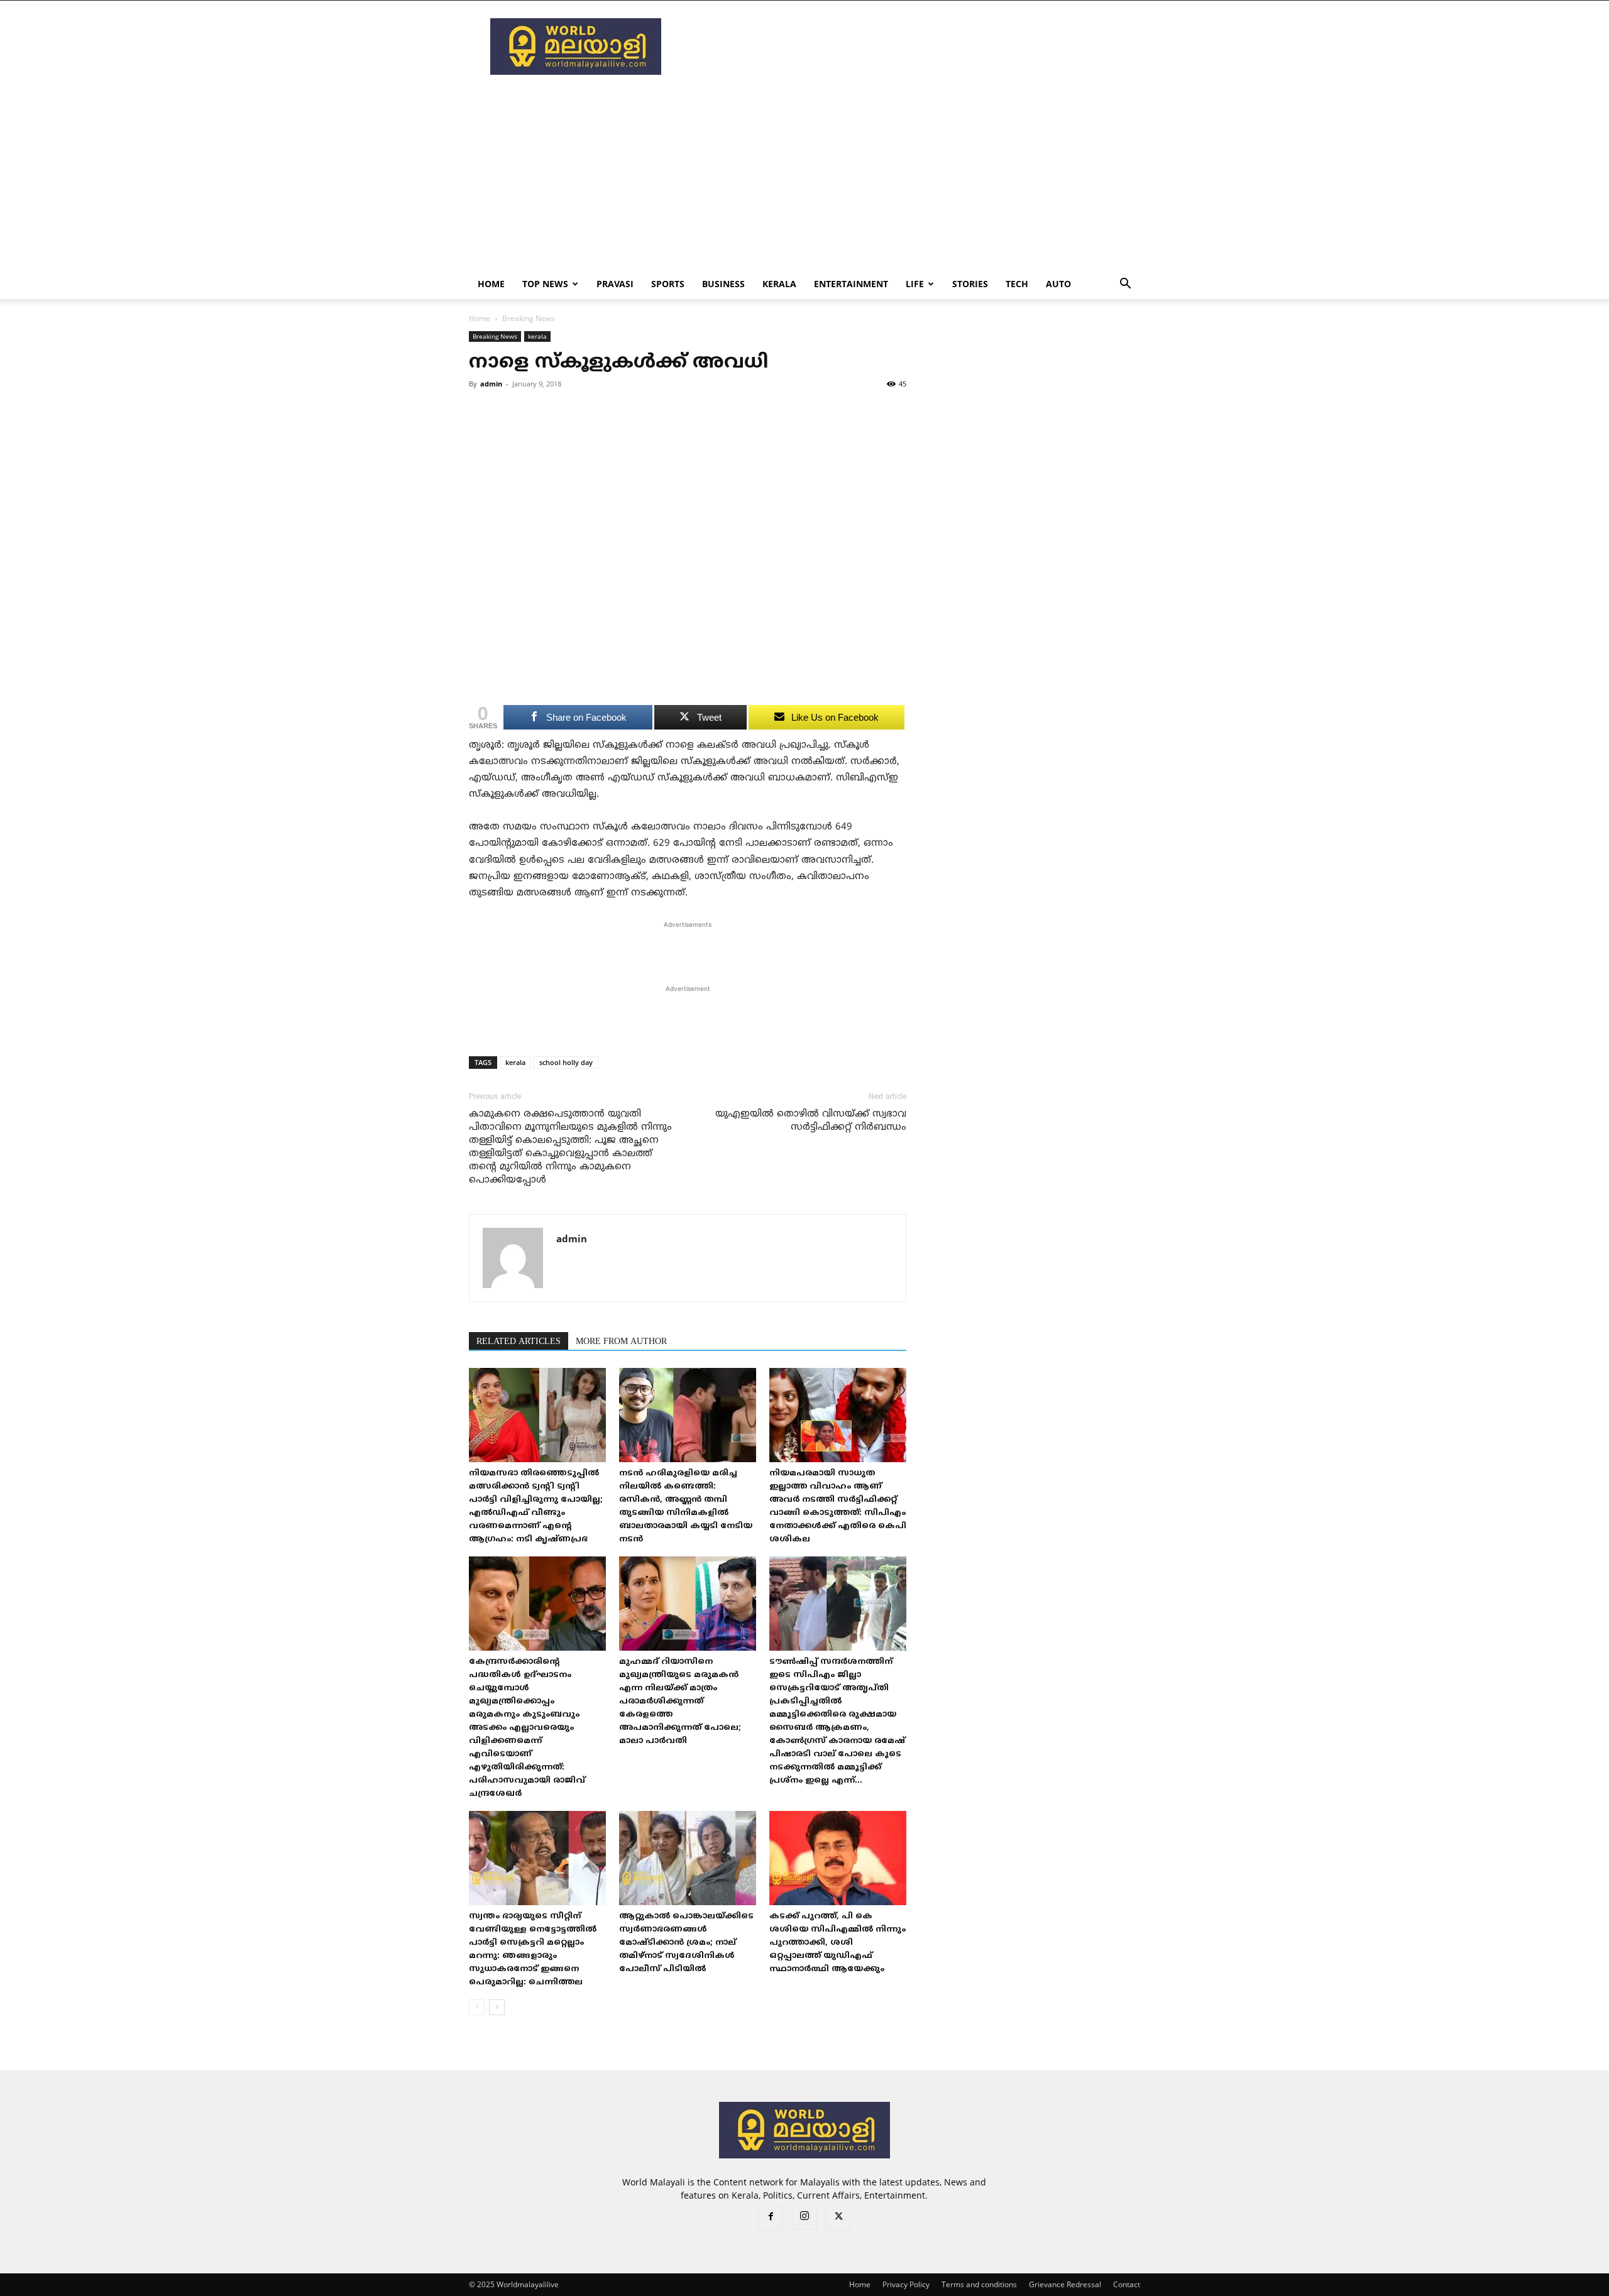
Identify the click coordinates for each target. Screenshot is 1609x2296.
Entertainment (851, 284)
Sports (668, 284)
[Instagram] (804, 2217)
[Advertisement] (911, 46)
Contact (1127, 2284)
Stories (970, 284)
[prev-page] (477, 2007)
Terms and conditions (979, 2284)
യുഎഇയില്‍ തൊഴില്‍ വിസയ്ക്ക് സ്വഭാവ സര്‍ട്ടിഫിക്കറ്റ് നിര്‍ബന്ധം (811, 1121)
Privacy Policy (906, 2284)
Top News (545, 284)
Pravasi (615, 284)
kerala (779, 284)
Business (723, 284)
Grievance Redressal (1065, 2284)
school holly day (566, 1062)
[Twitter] (838, 2218)
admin (491, 384)
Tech (1017, 284)
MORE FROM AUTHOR (621, 1342)
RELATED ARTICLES (519, 1342)
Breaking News (495, 336)
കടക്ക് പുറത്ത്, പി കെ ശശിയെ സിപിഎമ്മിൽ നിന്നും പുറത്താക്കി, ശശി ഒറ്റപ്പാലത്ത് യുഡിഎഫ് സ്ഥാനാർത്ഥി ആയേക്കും (837, 1943)
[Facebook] (771, 2218)
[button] (1125, 285)
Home (491, 284)
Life (915, 284)
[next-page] (497, 2007)
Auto (1058, 284)
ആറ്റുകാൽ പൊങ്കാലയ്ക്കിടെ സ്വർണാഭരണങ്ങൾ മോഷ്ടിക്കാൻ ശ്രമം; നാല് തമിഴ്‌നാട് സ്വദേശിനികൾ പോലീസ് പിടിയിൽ (686, 1943)
